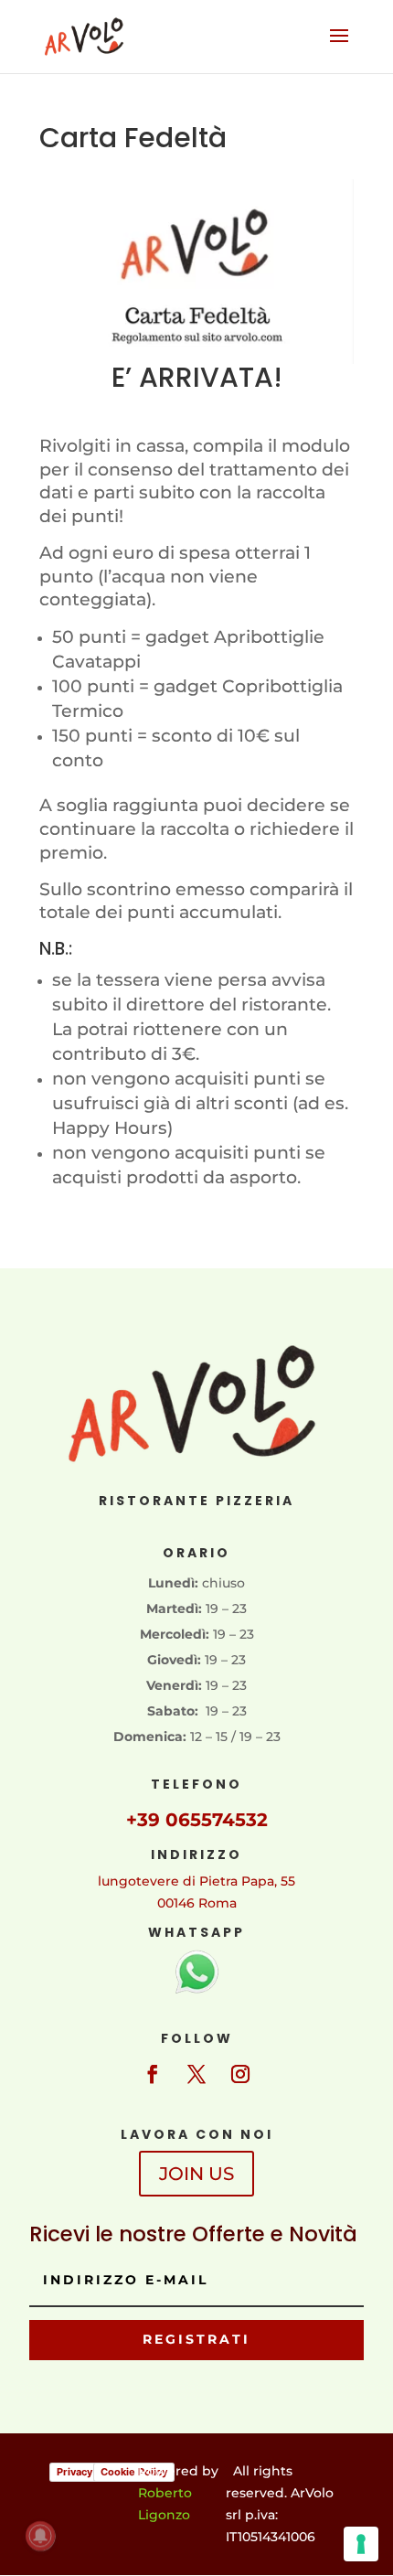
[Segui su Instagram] (240, 2074)
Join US (196, 2174)
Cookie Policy (134, 2472)
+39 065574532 (197, 1820)
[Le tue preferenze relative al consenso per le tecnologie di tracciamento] (361, 2544)
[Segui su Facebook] (153, 2074)
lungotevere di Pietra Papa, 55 (196, 1881)
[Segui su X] (196, 2074)
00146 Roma (197, 1903)
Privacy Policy (90, 2472)
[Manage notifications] (40, 2536)
